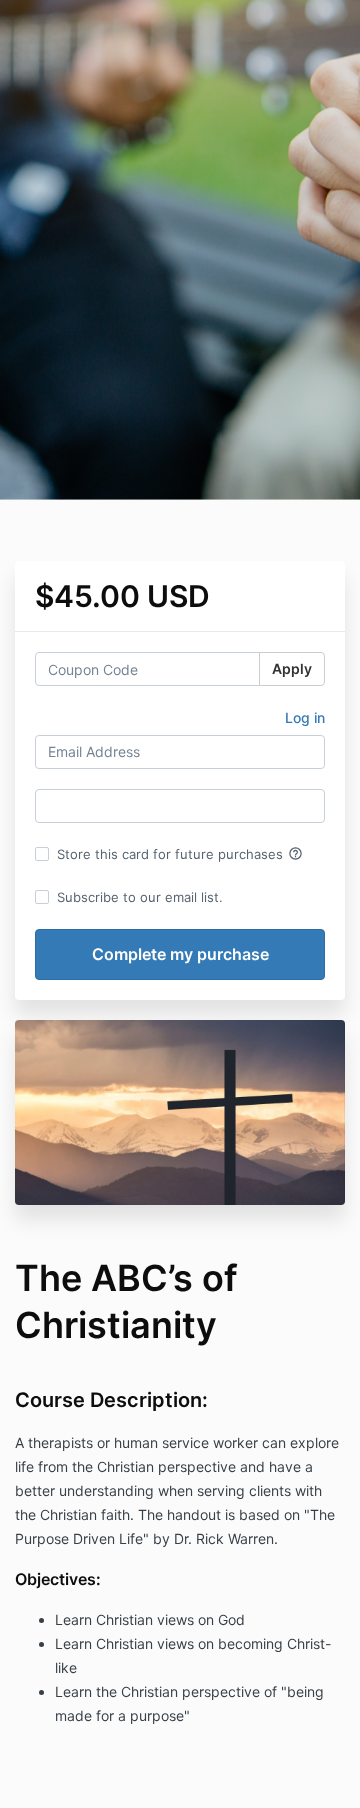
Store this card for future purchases (180, 854)
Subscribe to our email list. (140, 897)
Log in (305, 717)
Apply (292, 668)
